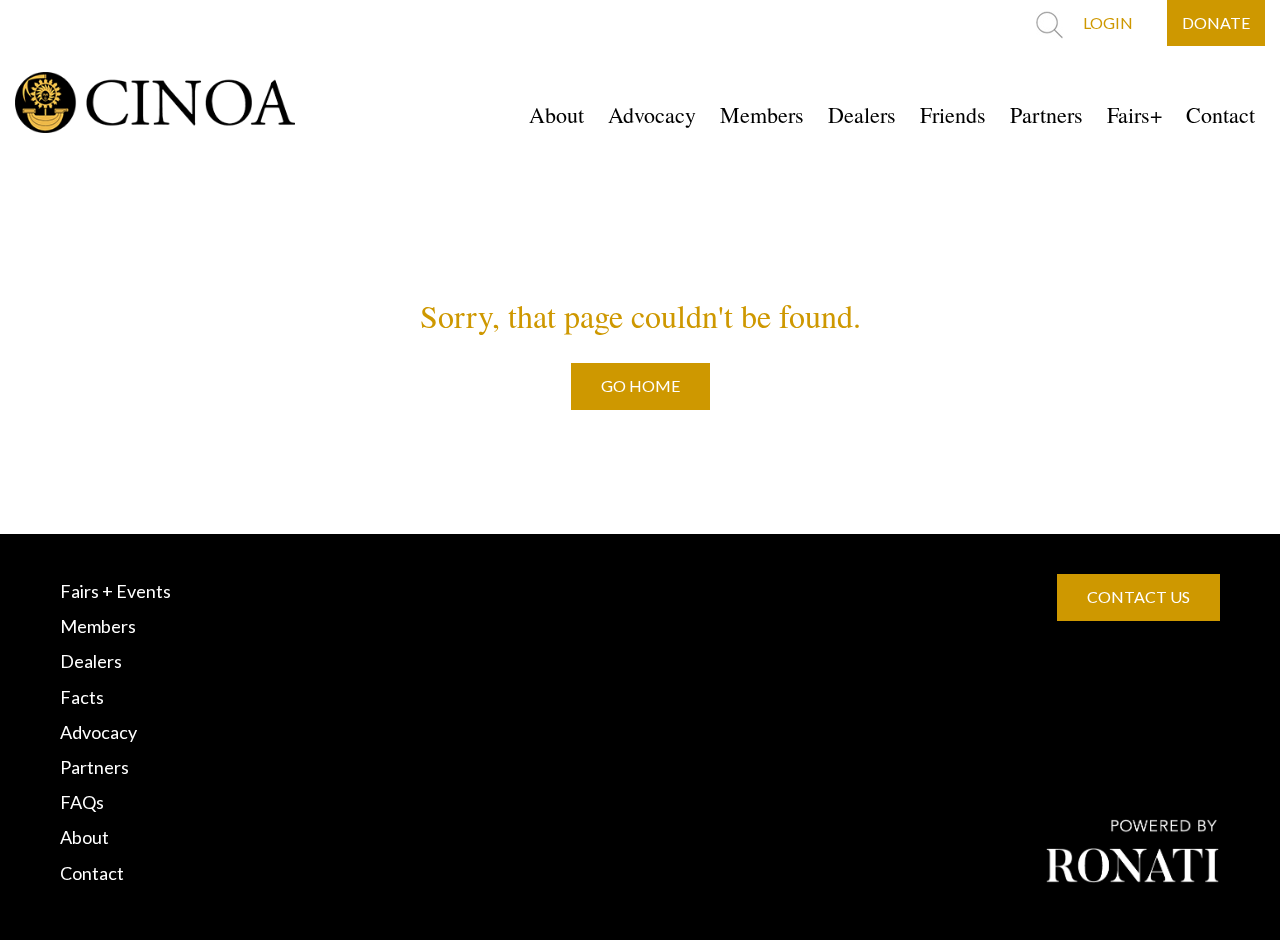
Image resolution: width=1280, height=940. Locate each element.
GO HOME (640, 385)
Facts (82, 697)
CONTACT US (1138, 596)
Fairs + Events (115, 591)
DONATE (1216, 22)
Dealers (862, 114)
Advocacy (652, 114)
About (556, 114)
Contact (1220, 114)
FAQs (82, 802)
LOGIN (1108, 22)
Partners (1046, 114)
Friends (953, 114)
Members (762, 114)
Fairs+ (1134, 114)
